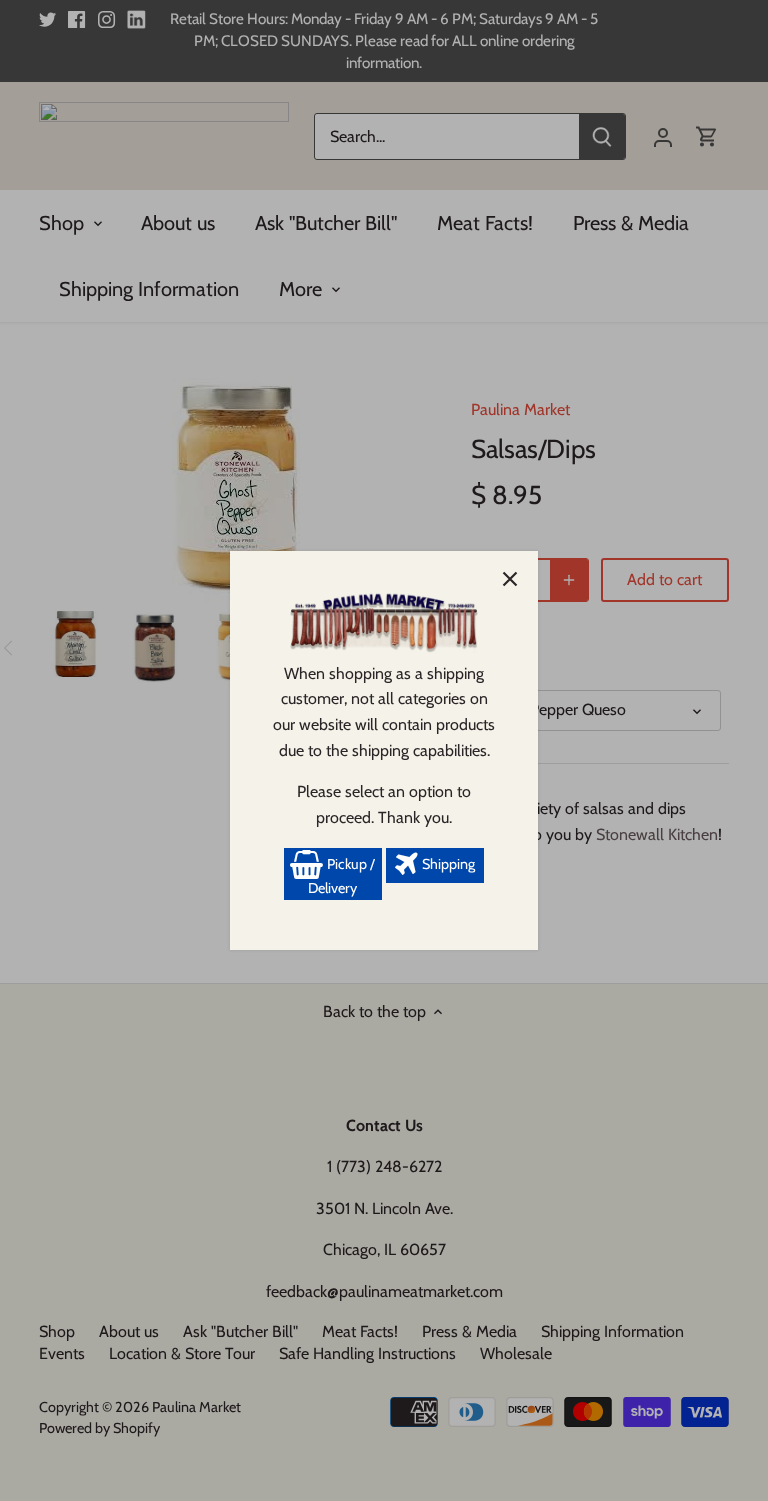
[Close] (510, 579)
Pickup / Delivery (341, 876)
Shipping (447, 864)
